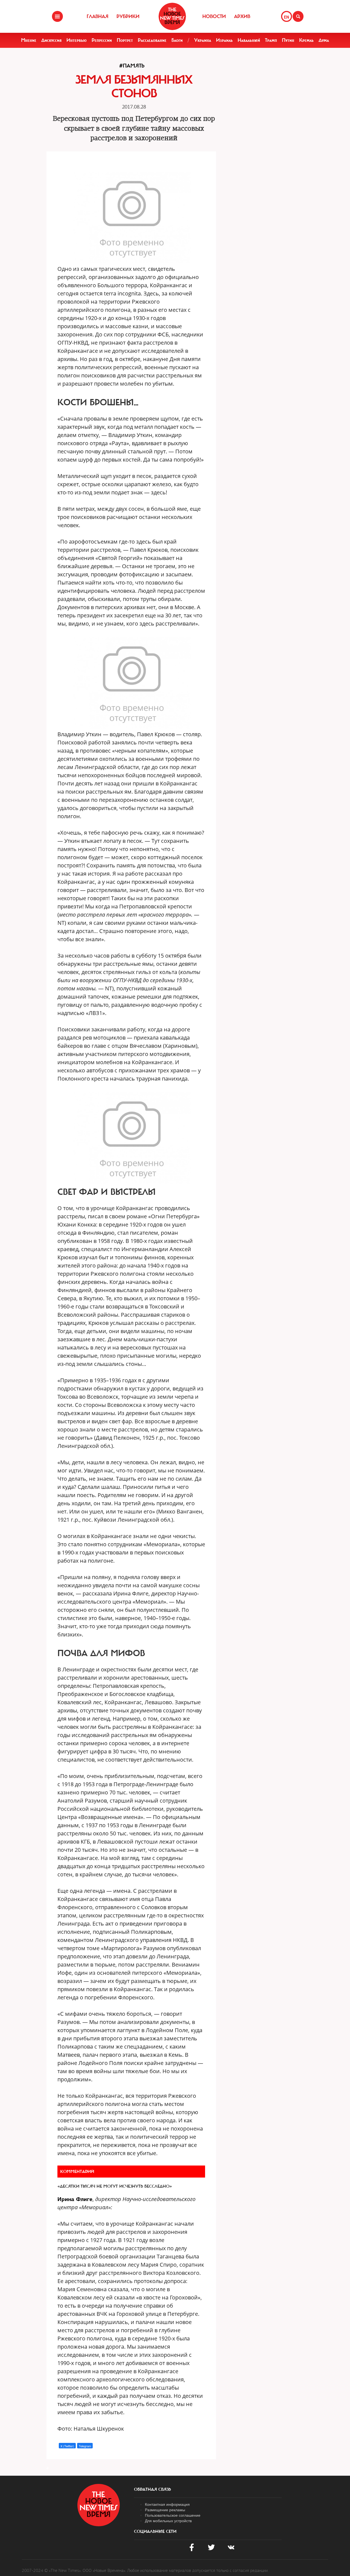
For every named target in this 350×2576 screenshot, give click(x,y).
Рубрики (128, 16)
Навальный (249, 40)
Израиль (224, 40)
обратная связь (152, 2489)
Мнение (29, 40)
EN (286, 17)
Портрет (125, 40)
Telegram (85, 2446)
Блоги (177, 40)
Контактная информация (167, 2504)
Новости (214, 16)
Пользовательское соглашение (173, 2515)
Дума (324, 40)
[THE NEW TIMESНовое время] (172, 16)
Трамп (271, 40)
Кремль (306, 40)
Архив (242, 16)
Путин (288, 40)
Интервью (77, 40)
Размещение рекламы (165, 2510)
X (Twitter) (67, 2446)
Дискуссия (51, 40)
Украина (203, 40)
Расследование (152, 40)
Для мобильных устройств (168, 2521)
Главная (97, 16)
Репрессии (102, 40)
